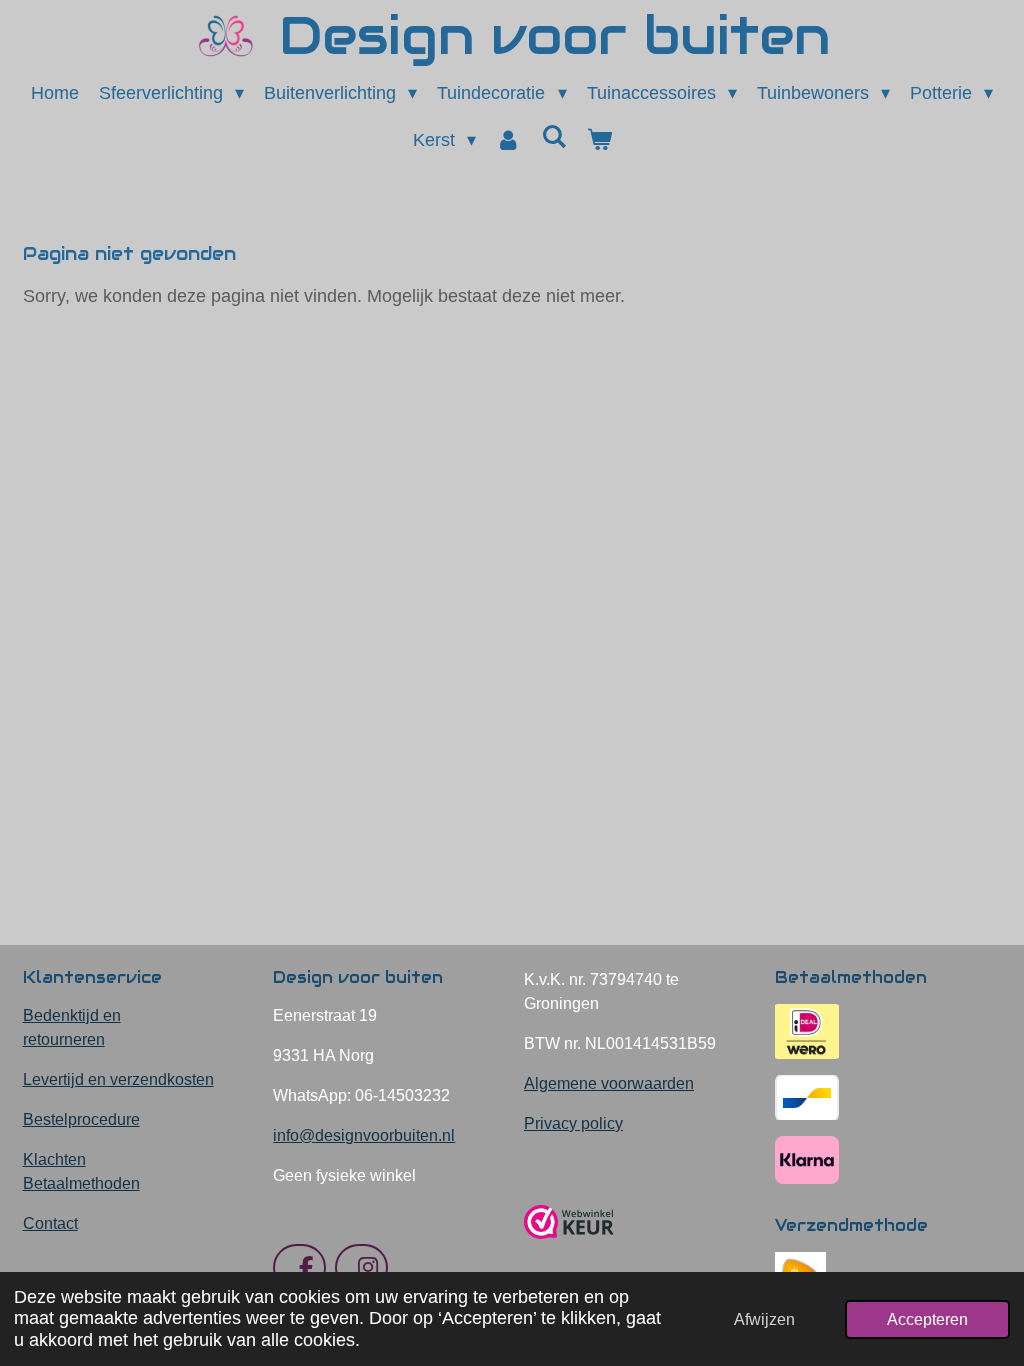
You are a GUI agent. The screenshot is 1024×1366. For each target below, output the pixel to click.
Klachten (54, 1159)
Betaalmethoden (81, 1183)
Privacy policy (573, 1123)
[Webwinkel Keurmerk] (569, 1246)
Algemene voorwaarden (609, 1083)
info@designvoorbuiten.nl (364, 1135)
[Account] (508, 140)
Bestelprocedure (81, 1119)
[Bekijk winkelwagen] (598, 140)
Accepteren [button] (927, 1319)
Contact (50, 1223)
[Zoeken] (553, 137)
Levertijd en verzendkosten (118, 1079)
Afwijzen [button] (764, 1319)
